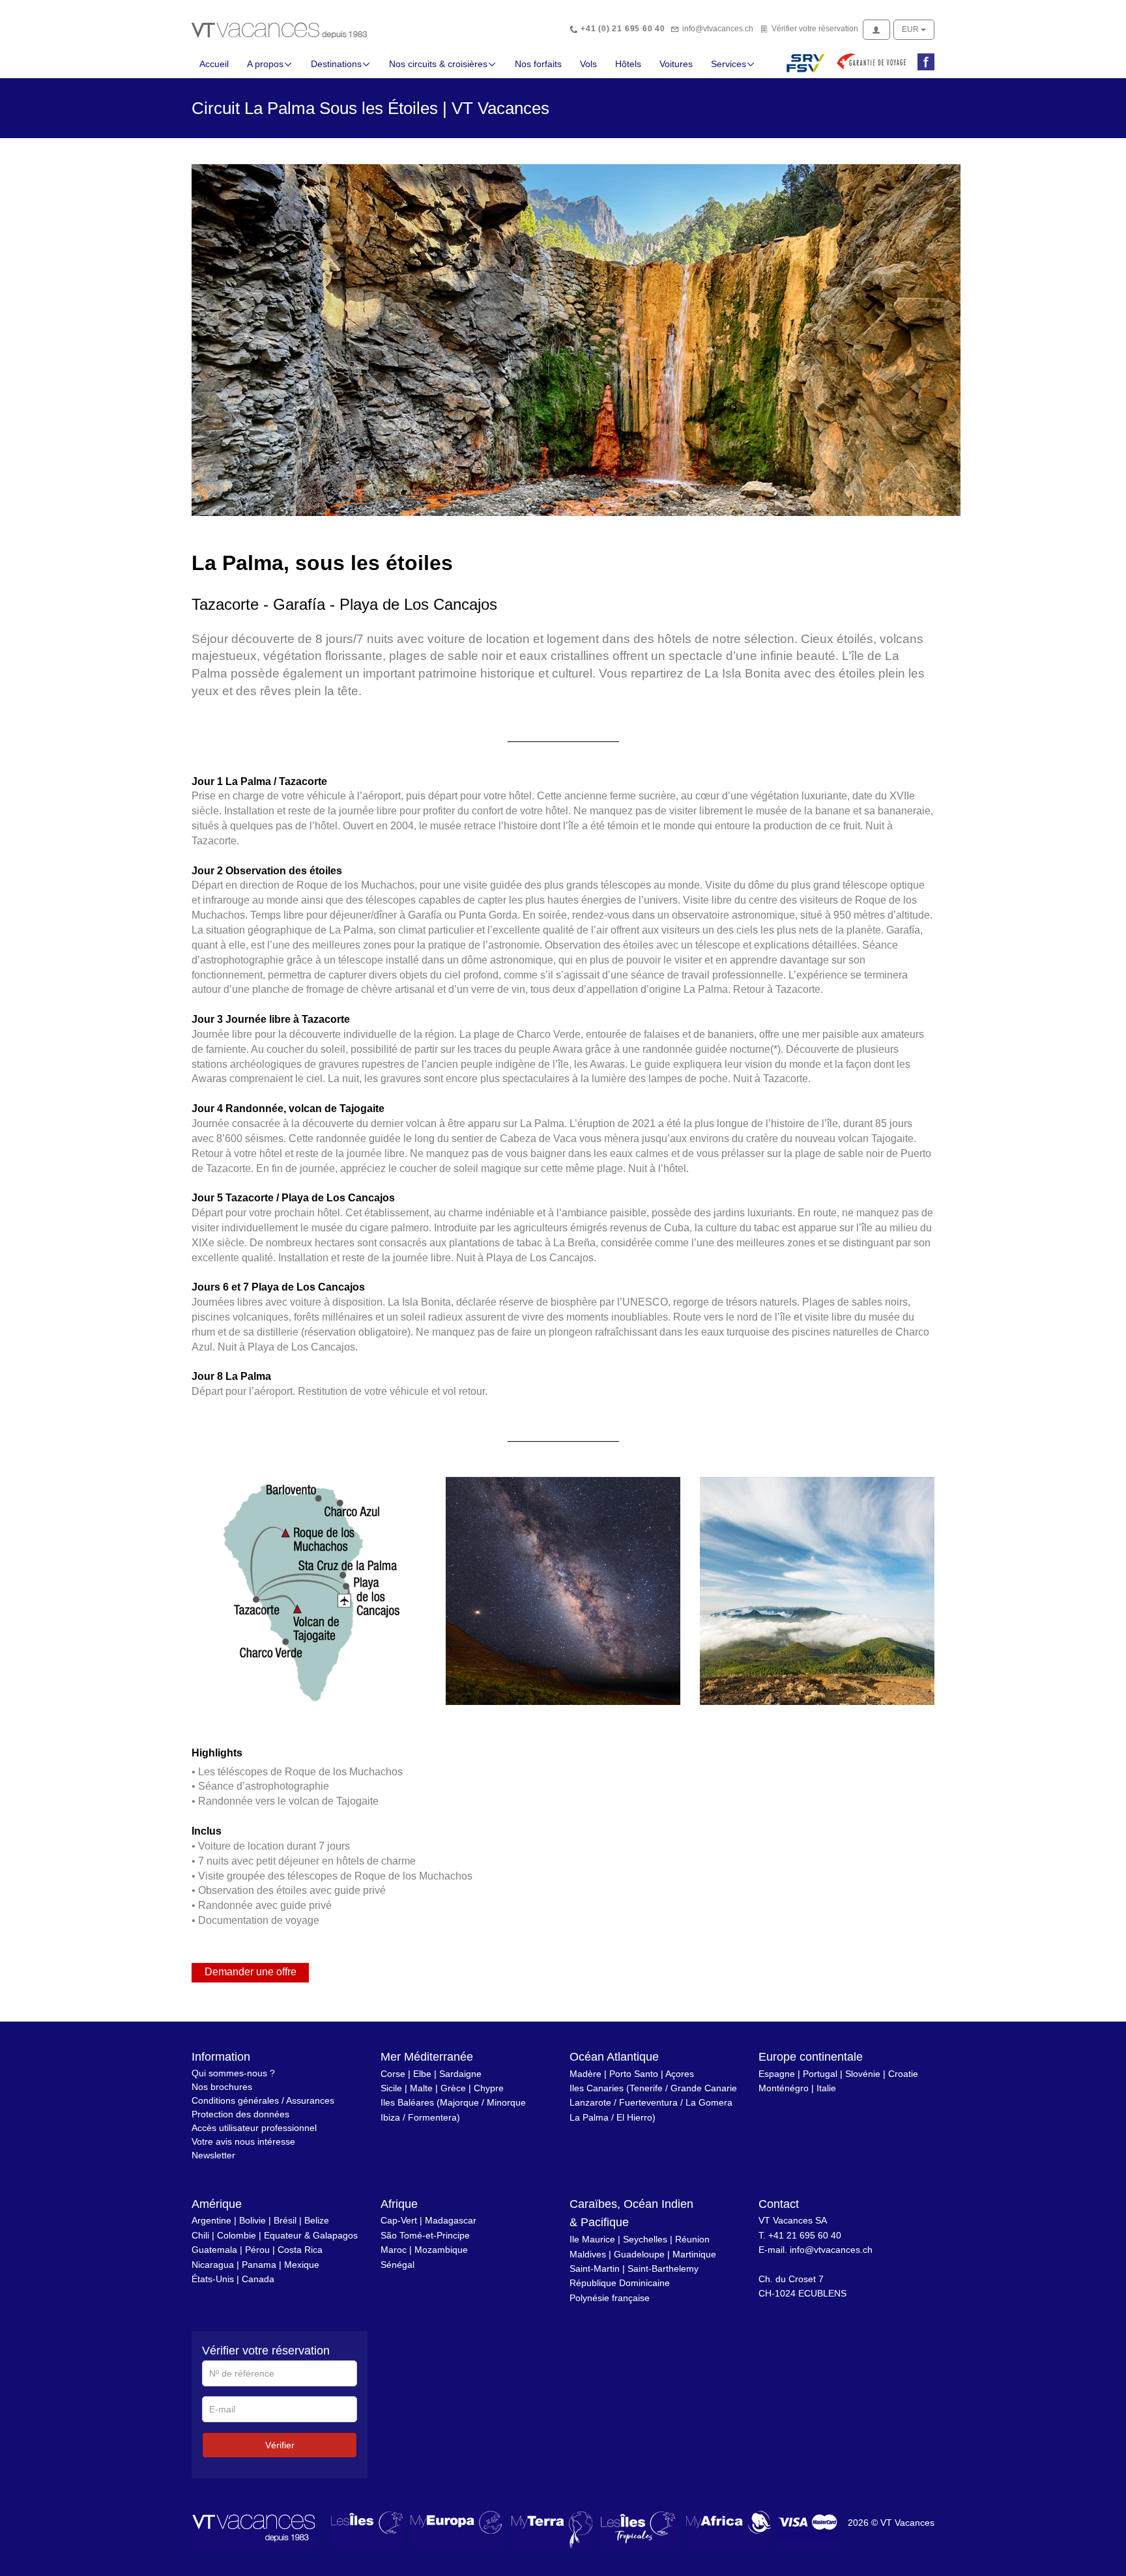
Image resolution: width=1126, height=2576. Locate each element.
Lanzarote (590, 2102)
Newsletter (213, 2155)
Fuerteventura (648, 2102)
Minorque (506, 2102)
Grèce (453, 2088)
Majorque (459, 2102)
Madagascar (451, 2220)
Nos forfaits (538, 64)
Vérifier (280, 2445)
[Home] (280, 29)
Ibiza (390, 2117)
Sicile (391, 2088)
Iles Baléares (407, 2102)
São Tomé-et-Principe (425, 2235)
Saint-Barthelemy (663, 2268)
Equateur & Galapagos (311, 2235)
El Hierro (634, 2117)
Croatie (903, 2074)
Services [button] (729, 64)
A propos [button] (265, 64)
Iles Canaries (597, 2088)
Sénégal (397, 2265)
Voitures (676, 64)
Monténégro (784, 2088)
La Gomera (709, 2102)
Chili (200, 2235)
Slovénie (863, 2074)
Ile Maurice (592, 2239)
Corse (393, 2074)
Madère (585, 2074)
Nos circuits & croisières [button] (438, 64)
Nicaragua (213, 2265)
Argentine (211, 2220)
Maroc (394, 2250)
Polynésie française (610, 2298)
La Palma (589, 2117)
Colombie (237, 2235)
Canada (258, 2279)
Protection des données (240, 2114)
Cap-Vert (399, 2220)
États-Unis (213, 2279)
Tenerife (646, 2088)
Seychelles (645, 2239)
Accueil (214, 64)
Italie (826, 2088)
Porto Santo (634, 2074)
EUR (911, 29)
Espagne (777, 2074)
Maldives (588, 2254)
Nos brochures (222, 2087)
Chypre (489, 2088)
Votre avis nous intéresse (243, 2141)
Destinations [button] (336, 64)
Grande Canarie (704, 2088)
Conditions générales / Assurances (263, 2100)
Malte (421, 2088)
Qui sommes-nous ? (233, 2073)
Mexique (302, 2265)
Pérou (257, 2250)
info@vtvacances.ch (718, 29)
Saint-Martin (595, 2268)
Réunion (692, 2239)
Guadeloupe (639, 2254)
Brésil (285, 2220)
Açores (680, 2074)
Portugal (820, 2074)
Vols (588, 64)
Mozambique (441, 2250)
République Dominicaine (620, 2283)
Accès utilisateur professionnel (254, 2128)
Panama (259, 2265)
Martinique (694, 2254)
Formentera (432, 2117)
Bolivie (253, 2220)
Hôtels (628, 64)
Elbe (422, 2074)
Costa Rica (300, 2250)
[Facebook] (923, 63)
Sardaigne (460, 2074)
